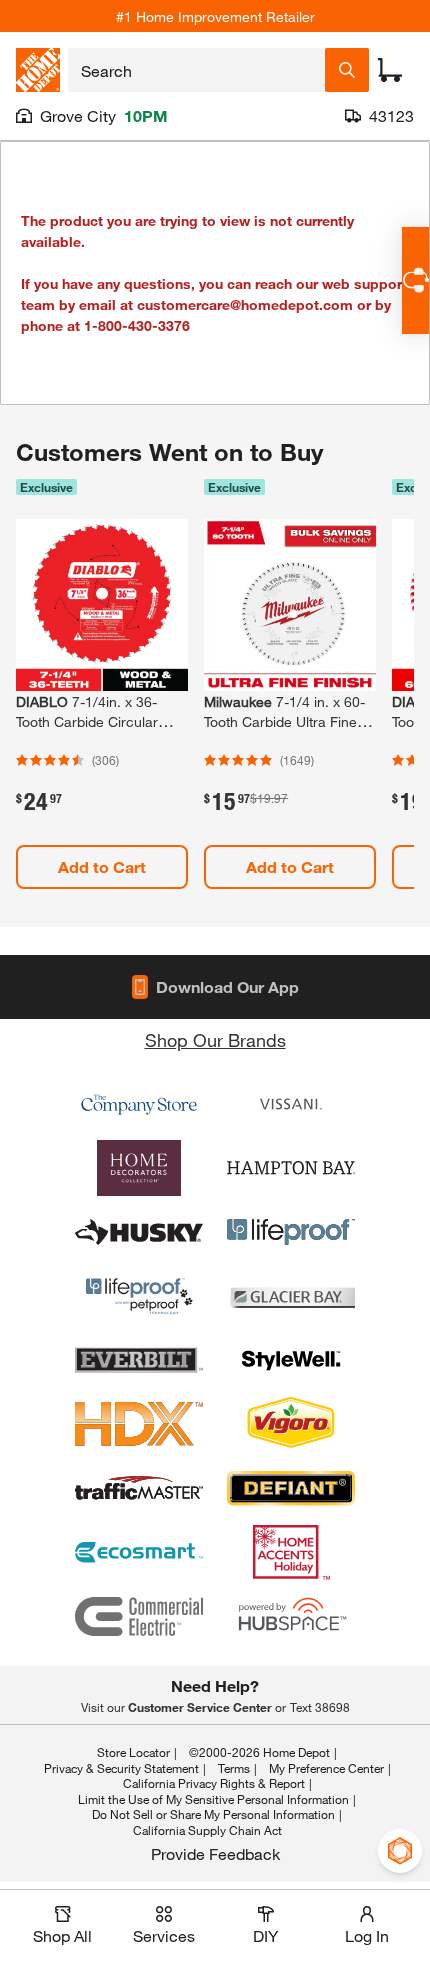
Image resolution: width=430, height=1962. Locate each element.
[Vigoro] (291, 1424)
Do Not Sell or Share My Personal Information (213, 1814)
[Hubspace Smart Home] (291, 1616)
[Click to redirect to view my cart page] (390, 70)
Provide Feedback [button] (215, 1853)
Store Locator (133, 1752)
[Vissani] (291, 1104)
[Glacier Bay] (291, 1296)
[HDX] (139, 1424)
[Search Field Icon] (347, 70)
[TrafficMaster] (139, 1488)
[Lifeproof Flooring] (291, 1232)
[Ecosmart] (139, 1552)
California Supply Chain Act (207, 1830)
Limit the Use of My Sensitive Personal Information (213, 1799)
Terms (234, 1768)
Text (320, 1707)
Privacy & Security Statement (121, 1768)
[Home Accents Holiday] (291, 1552)
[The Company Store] (139, 1104)
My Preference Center (326, 1768)
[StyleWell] (291, 1360)
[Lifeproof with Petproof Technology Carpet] (139, 1296)
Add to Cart (102, 866)
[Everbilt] (139, 1360)
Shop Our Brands (215, 1040)
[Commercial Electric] (139, 1616)
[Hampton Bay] (291, 1168)
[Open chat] (415, 280)
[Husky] (139, 1232)
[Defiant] (291, 1488)
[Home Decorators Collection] (139, 1168)
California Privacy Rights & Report (214, 1783)
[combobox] (196, 70)
